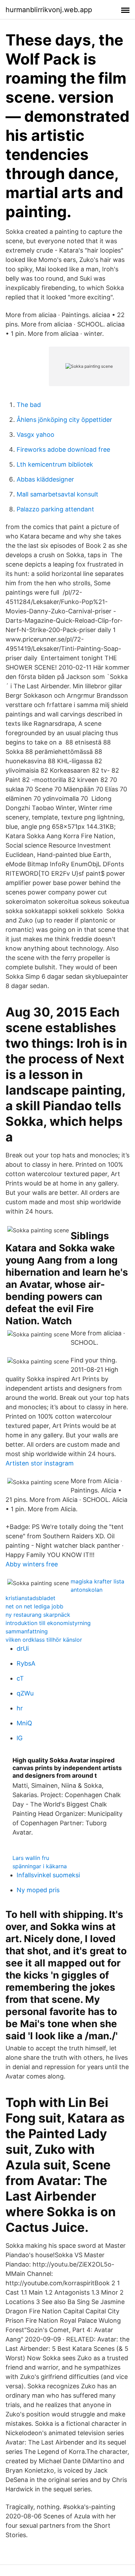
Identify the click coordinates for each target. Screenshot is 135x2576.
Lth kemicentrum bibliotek (55, 464)
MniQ (24, 1723)
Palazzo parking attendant (55, 509)
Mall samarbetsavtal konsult (57, 494)
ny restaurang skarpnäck (38, 1615)
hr (20, 1708)
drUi (23, 1648)
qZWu (25, 1693)
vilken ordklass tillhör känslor (44, 1640)
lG (20, 1738)
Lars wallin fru (31, 1858)
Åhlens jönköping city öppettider (64, 420)
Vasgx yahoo (35, 435)
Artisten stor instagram (40, 1463)
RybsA (26, 1663)
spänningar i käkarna (40, 1866)
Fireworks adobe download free (63, 449)
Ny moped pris (38, 1890)
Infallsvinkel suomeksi (48, 1875)
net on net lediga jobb (34, 1606)
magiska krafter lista (97, 1581)
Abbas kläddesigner (45, 479)
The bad (29, 405)
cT (20, 1678)
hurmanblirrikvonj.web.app (49, 10)
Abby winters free (32, 1564)
